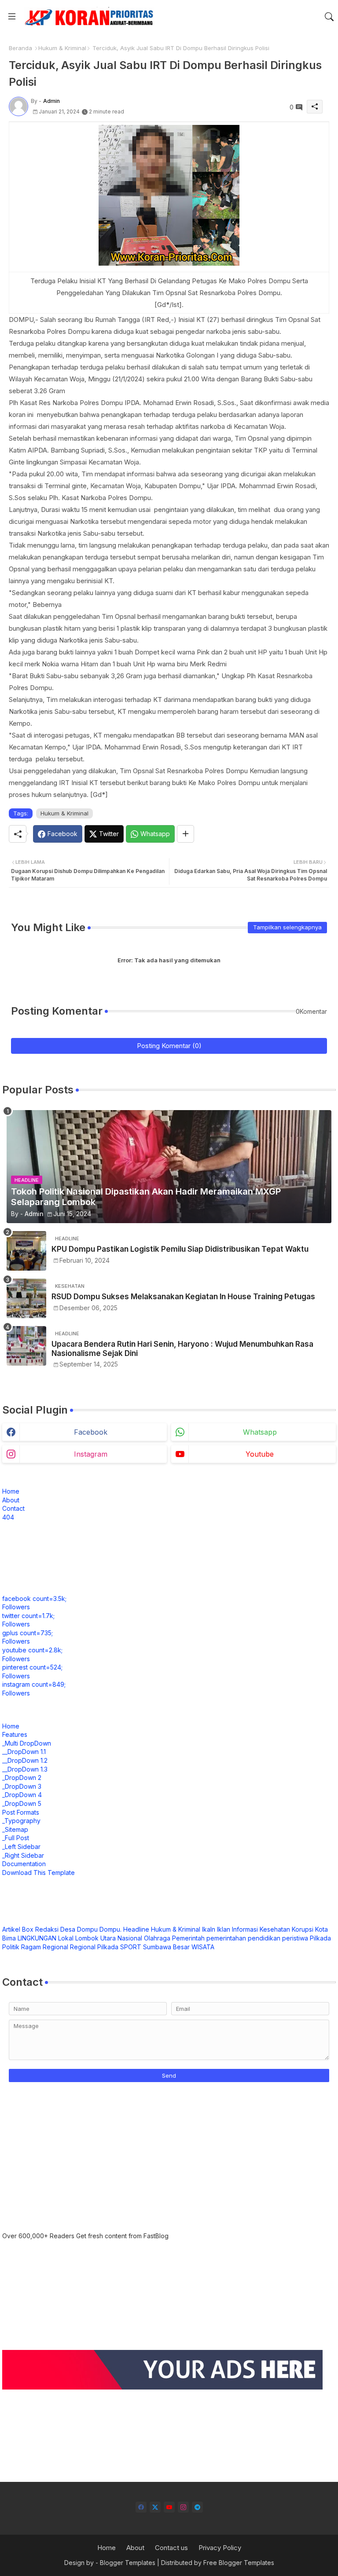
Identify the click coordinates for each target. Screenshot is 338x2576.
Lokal (66, 1938)
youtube (260, 1454)
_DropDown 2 (22, 1778)
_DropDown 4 (22, 1795)
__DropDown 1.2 (25, 1760)
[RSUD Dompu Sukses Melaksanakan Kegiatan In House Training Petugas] (26, 1298)
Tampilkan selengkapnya (287, 927)
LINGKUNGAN (37, 1938)
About (11, 1500)
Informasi (245, 1929)
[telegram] (197, 2507)
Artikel (11, 1929)
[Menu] (12, 16)
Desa (68, 1929)
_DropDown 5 (22, 1803)
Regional (55, 1947)
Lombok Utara (96, 1938)
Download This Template (39, 1873)
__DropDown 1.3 (25, 1769)
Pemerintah (188, 1938)
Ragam (31, 1947)
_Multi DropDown (27, 1743)
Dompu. (110, 1929)
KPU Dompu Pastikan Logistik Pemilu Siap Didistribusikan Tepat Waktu (180, 1249)
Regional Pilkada (94, 1947)
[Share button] (186, 834)
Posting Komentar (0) (169, 1046)
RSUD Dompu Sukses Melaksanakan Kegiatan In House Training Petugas (183, 1297)
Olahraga (157, 1938)
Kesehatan (275, 1929)
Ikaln (209, 1929)
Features (15, 1734)
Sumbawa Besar (166, 1947)
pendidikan (264, 1938)
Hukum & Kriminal (62, 48)
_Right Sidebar (23, 1855)
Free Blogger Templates (239, 2563)
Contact (13, 1508)
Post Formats (21, 1812)
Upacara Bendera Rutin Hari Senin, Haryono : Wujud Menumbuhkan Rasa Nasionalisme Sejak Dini (182, 1348)
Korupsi (303, 1929)
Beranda (20, 48)
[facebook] (141, 2507)
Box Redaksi (40, 1929)
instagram (91, 1454)
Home (11, 1491)
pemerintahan (226, 1938)
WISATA (203, 1947)
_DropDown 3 (22, 1786)
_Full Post (16, 1838)
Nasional (130, 1938)
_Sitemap (15, 1829)
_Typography (21, 1821)
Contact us (171, 2548)
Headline (136, 1929)
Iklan (224, 1929)
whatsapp (260, 1432)
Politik (11, 1947)
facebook (91, 1432)
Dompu (87, 1929)
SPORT (131, 1947)
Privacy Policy (220, 2548)
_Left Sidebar (21, 1847)
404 (8, 1517)
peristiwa (295, 1938)
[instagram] (183, 2507)
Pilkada (320, 1938)
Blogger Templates (128, 2563)
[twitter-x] (155, 2507)
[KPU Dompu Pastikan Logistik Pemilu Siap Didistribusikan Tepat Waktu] (26, 1251)
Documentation (24, 1864)
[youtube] (169, 2507)
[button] (329, 17)
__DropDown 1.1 (24, 1752)
